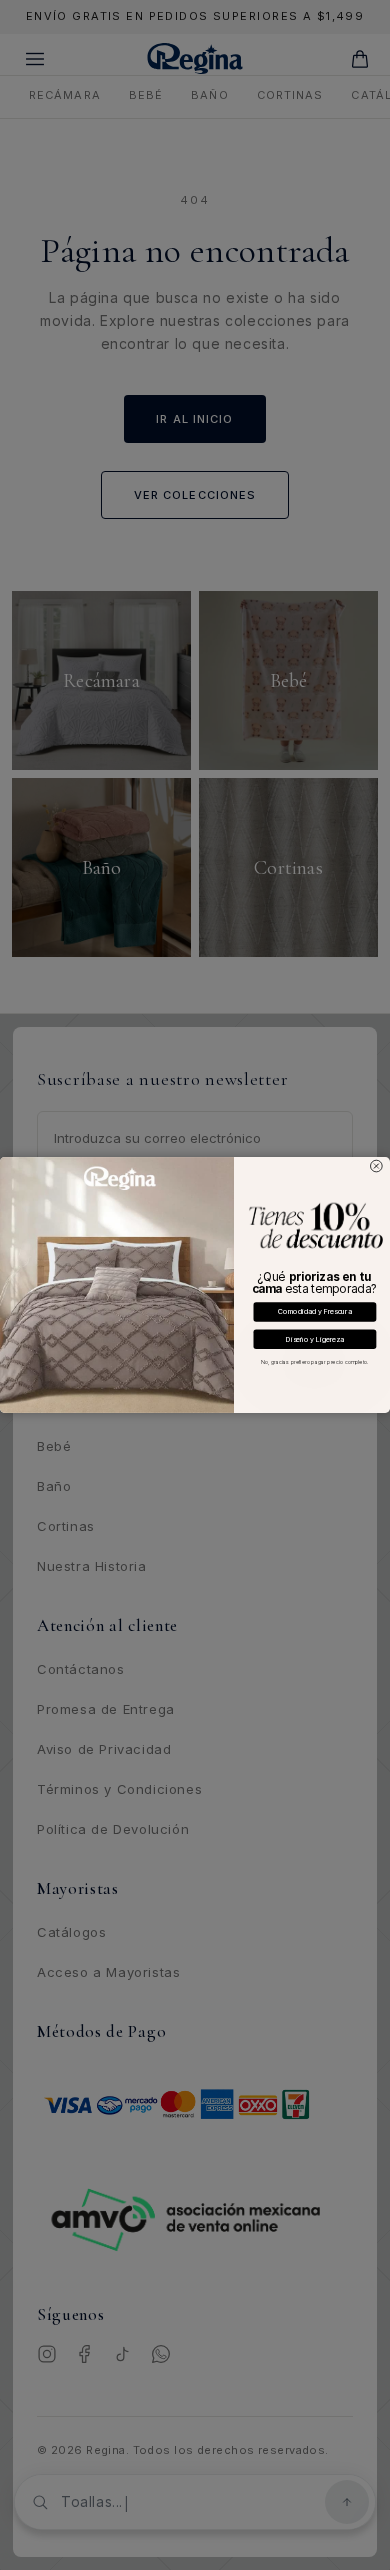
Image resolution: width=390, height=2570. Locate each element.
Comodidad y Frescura (314, 1312)
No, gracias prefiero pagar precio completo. (315, 1362)
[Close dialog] (377, 1166)
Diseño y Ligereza (315, 1339)
